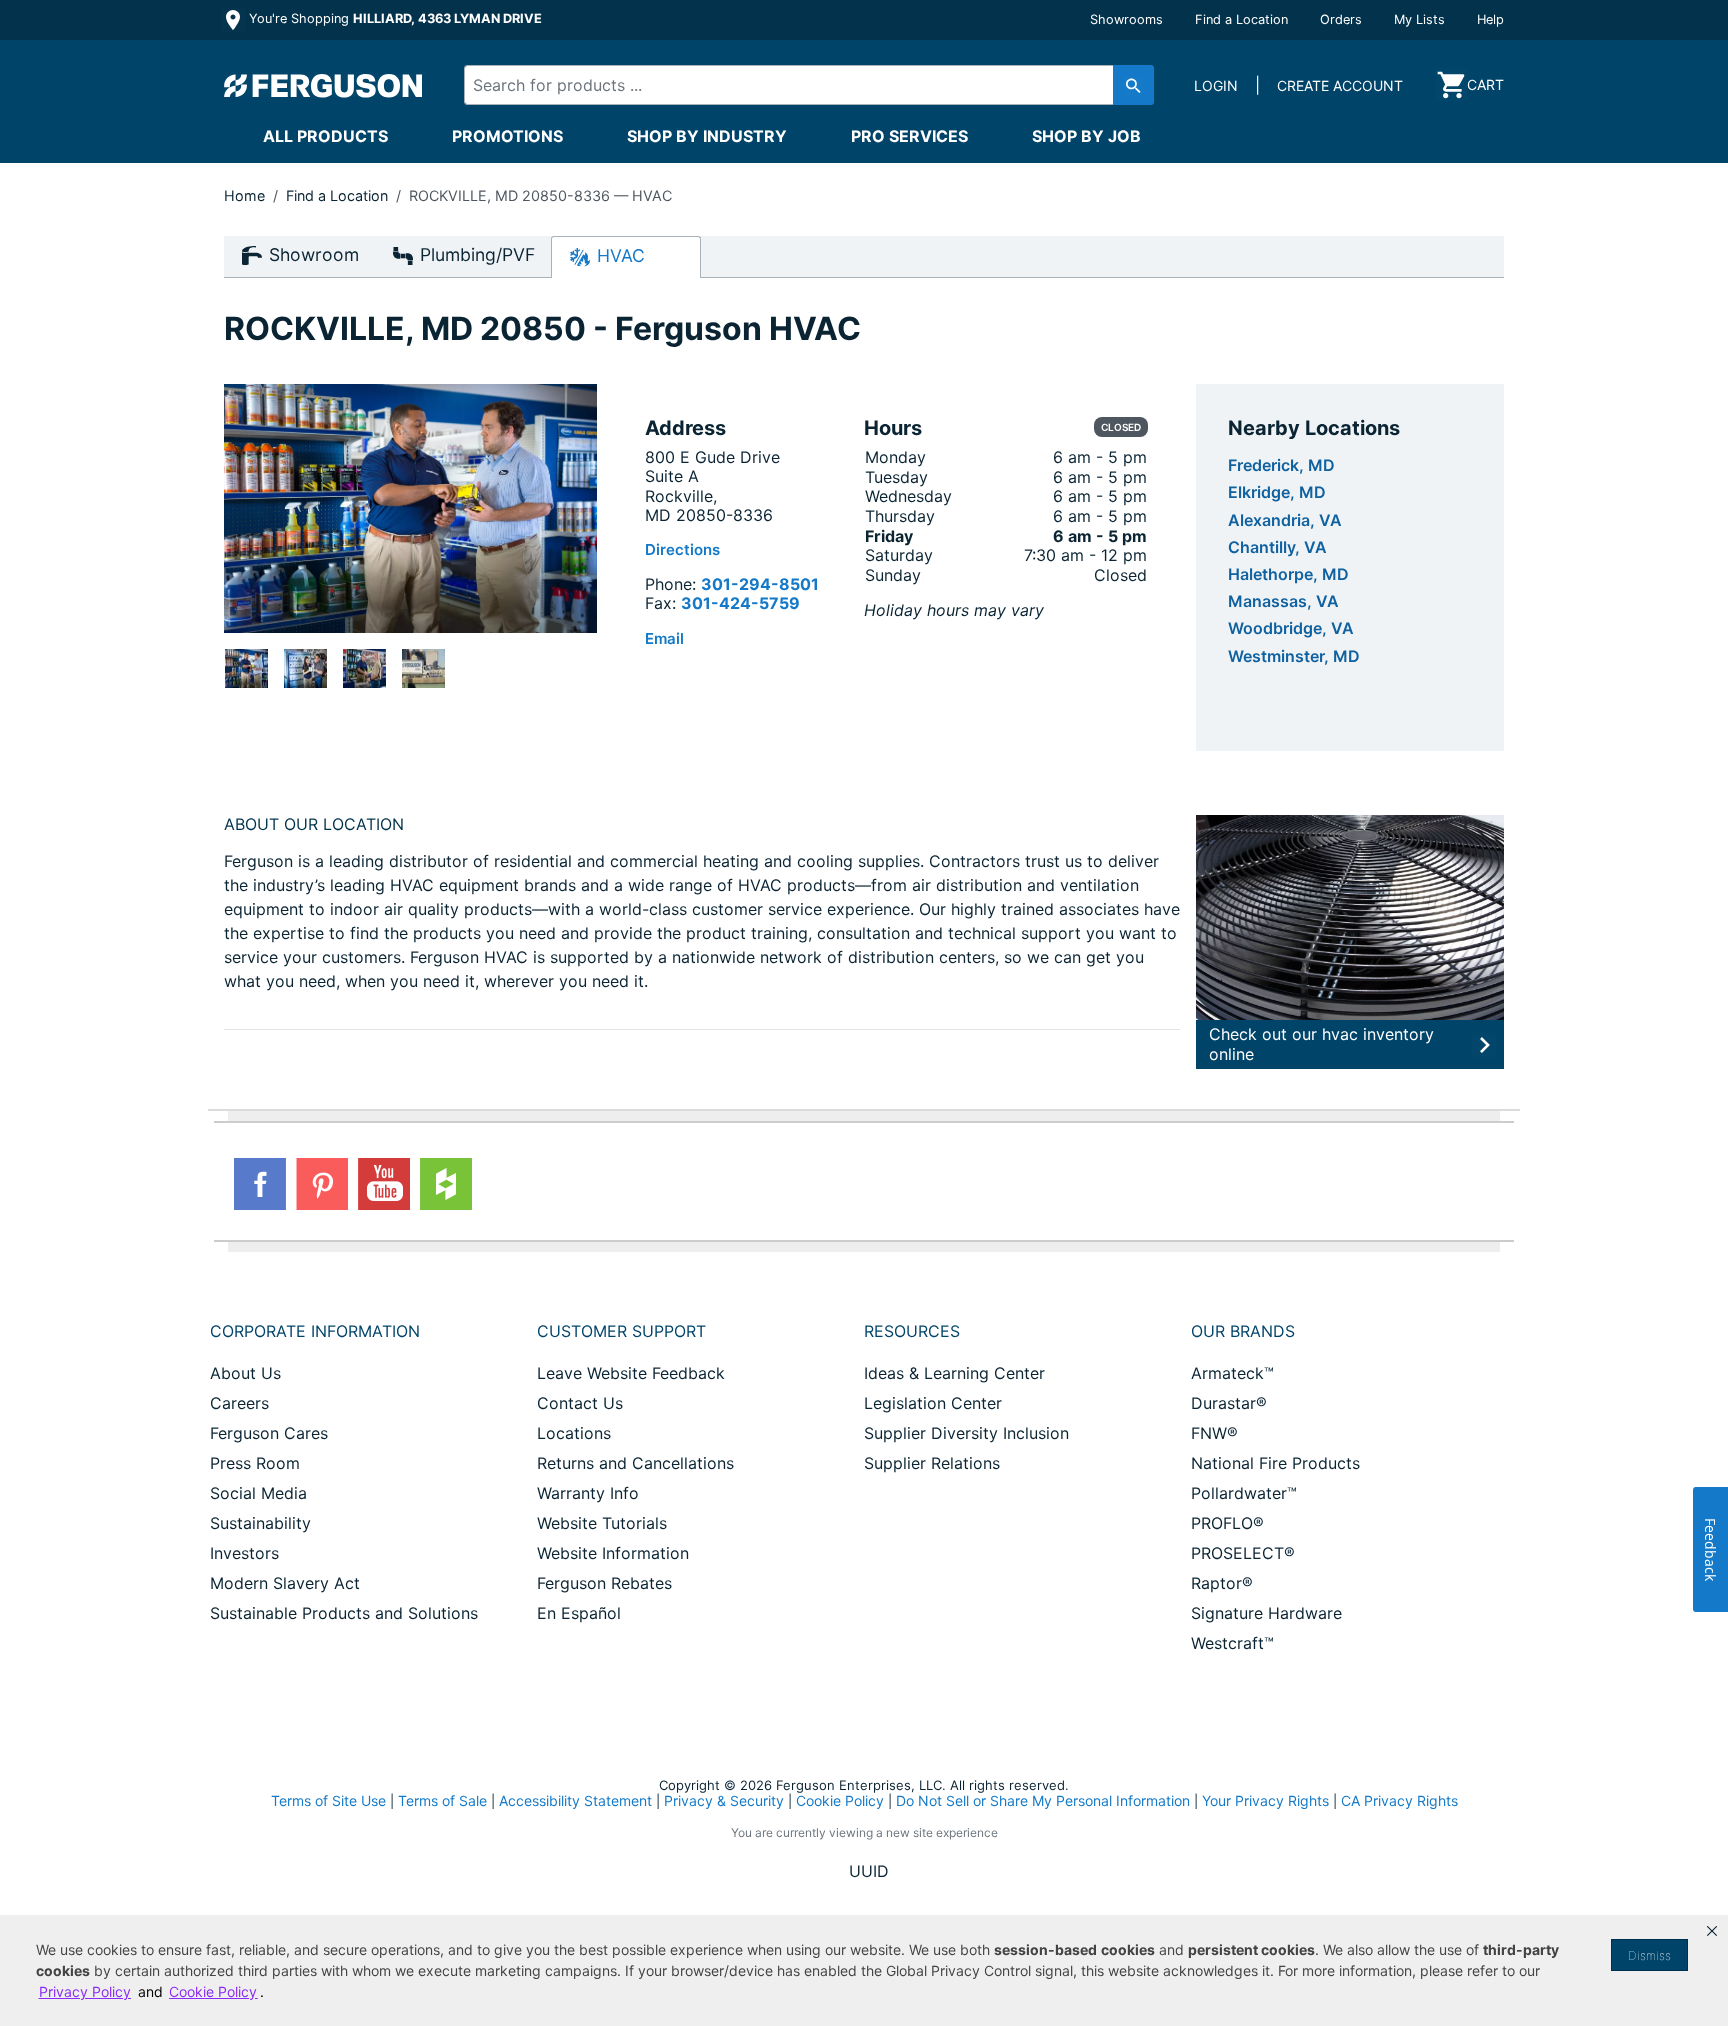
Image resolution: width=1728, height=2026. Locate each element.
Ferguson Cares (269, 1433)
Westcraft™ (1232, 1643)
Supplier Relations (932, 1463)
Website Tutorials (602, 1523)
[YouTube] (384, 1184)
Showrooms (1126, 19)
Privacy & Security (724, 1800)
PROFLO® (1227, 1523)
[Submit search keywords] (1133, 85)
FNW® (1214, 1433)
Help (1490, 19)
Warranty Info (588, 1493)
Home (244, 195)
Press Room (255, 1463)
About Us (245, 1373)
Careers (239, 1403)
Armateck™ (1232, 1373)
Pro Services (909, 136)
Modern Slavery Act (285, 1583)
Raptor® (1222, 1583)
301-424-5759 (740, 603)
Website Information (613, 1553)
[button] (1712, 1931)
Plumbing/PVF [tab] (475, 254)
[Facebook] (260, 1184)
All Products (325, 136)
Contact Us (580, 1403)
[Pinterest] (322, 1184)
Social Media (258, 1493)
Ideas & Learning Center (954, 1373)
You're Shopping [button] (393, 18)
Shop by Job (1086, 136)
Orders (1341, 19)
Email (664, 638)
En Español (579, 1613)
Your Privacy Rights (1265, 1800)
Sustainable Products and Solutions (344, 1613)
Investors (244, 1553)
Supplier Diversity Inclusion (966, 1433)
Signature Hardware (1266, 1613)
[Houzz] (446, 1184)
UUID (869, 1871)
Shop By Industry (707, 136)
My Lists (1419, 19)
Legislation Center (933, 1403)
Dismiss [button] (1649, 1955)
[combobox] (792, 85)
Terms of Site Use (328, 1800)
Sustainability (260, 1523)
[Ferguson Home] (324, 85)
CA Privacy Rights (1399, 1800)
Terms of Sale (442, 1800)
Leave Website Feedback (631, 1373)
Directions (682, 550)
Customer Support (621, 1331)
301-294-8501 (760, 584)
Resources (912, 1331)
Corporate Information (315, 1331)
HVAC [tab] (618, 255)
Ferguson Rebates (604, 1583)
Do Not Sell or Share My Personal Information (1043, 1801)
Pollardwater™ (1244, 1493)
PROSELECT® (1243, 1553)
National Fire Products (1275, 1463)
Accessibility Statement (575, 1800)
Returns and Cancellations (635, 1463)
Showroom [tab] (311, 254)
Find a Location (1241, 19)
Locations (574, 1433)
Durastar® (1229, 1403)
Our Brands (1243, 1331)
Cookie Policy (840, 1800)
